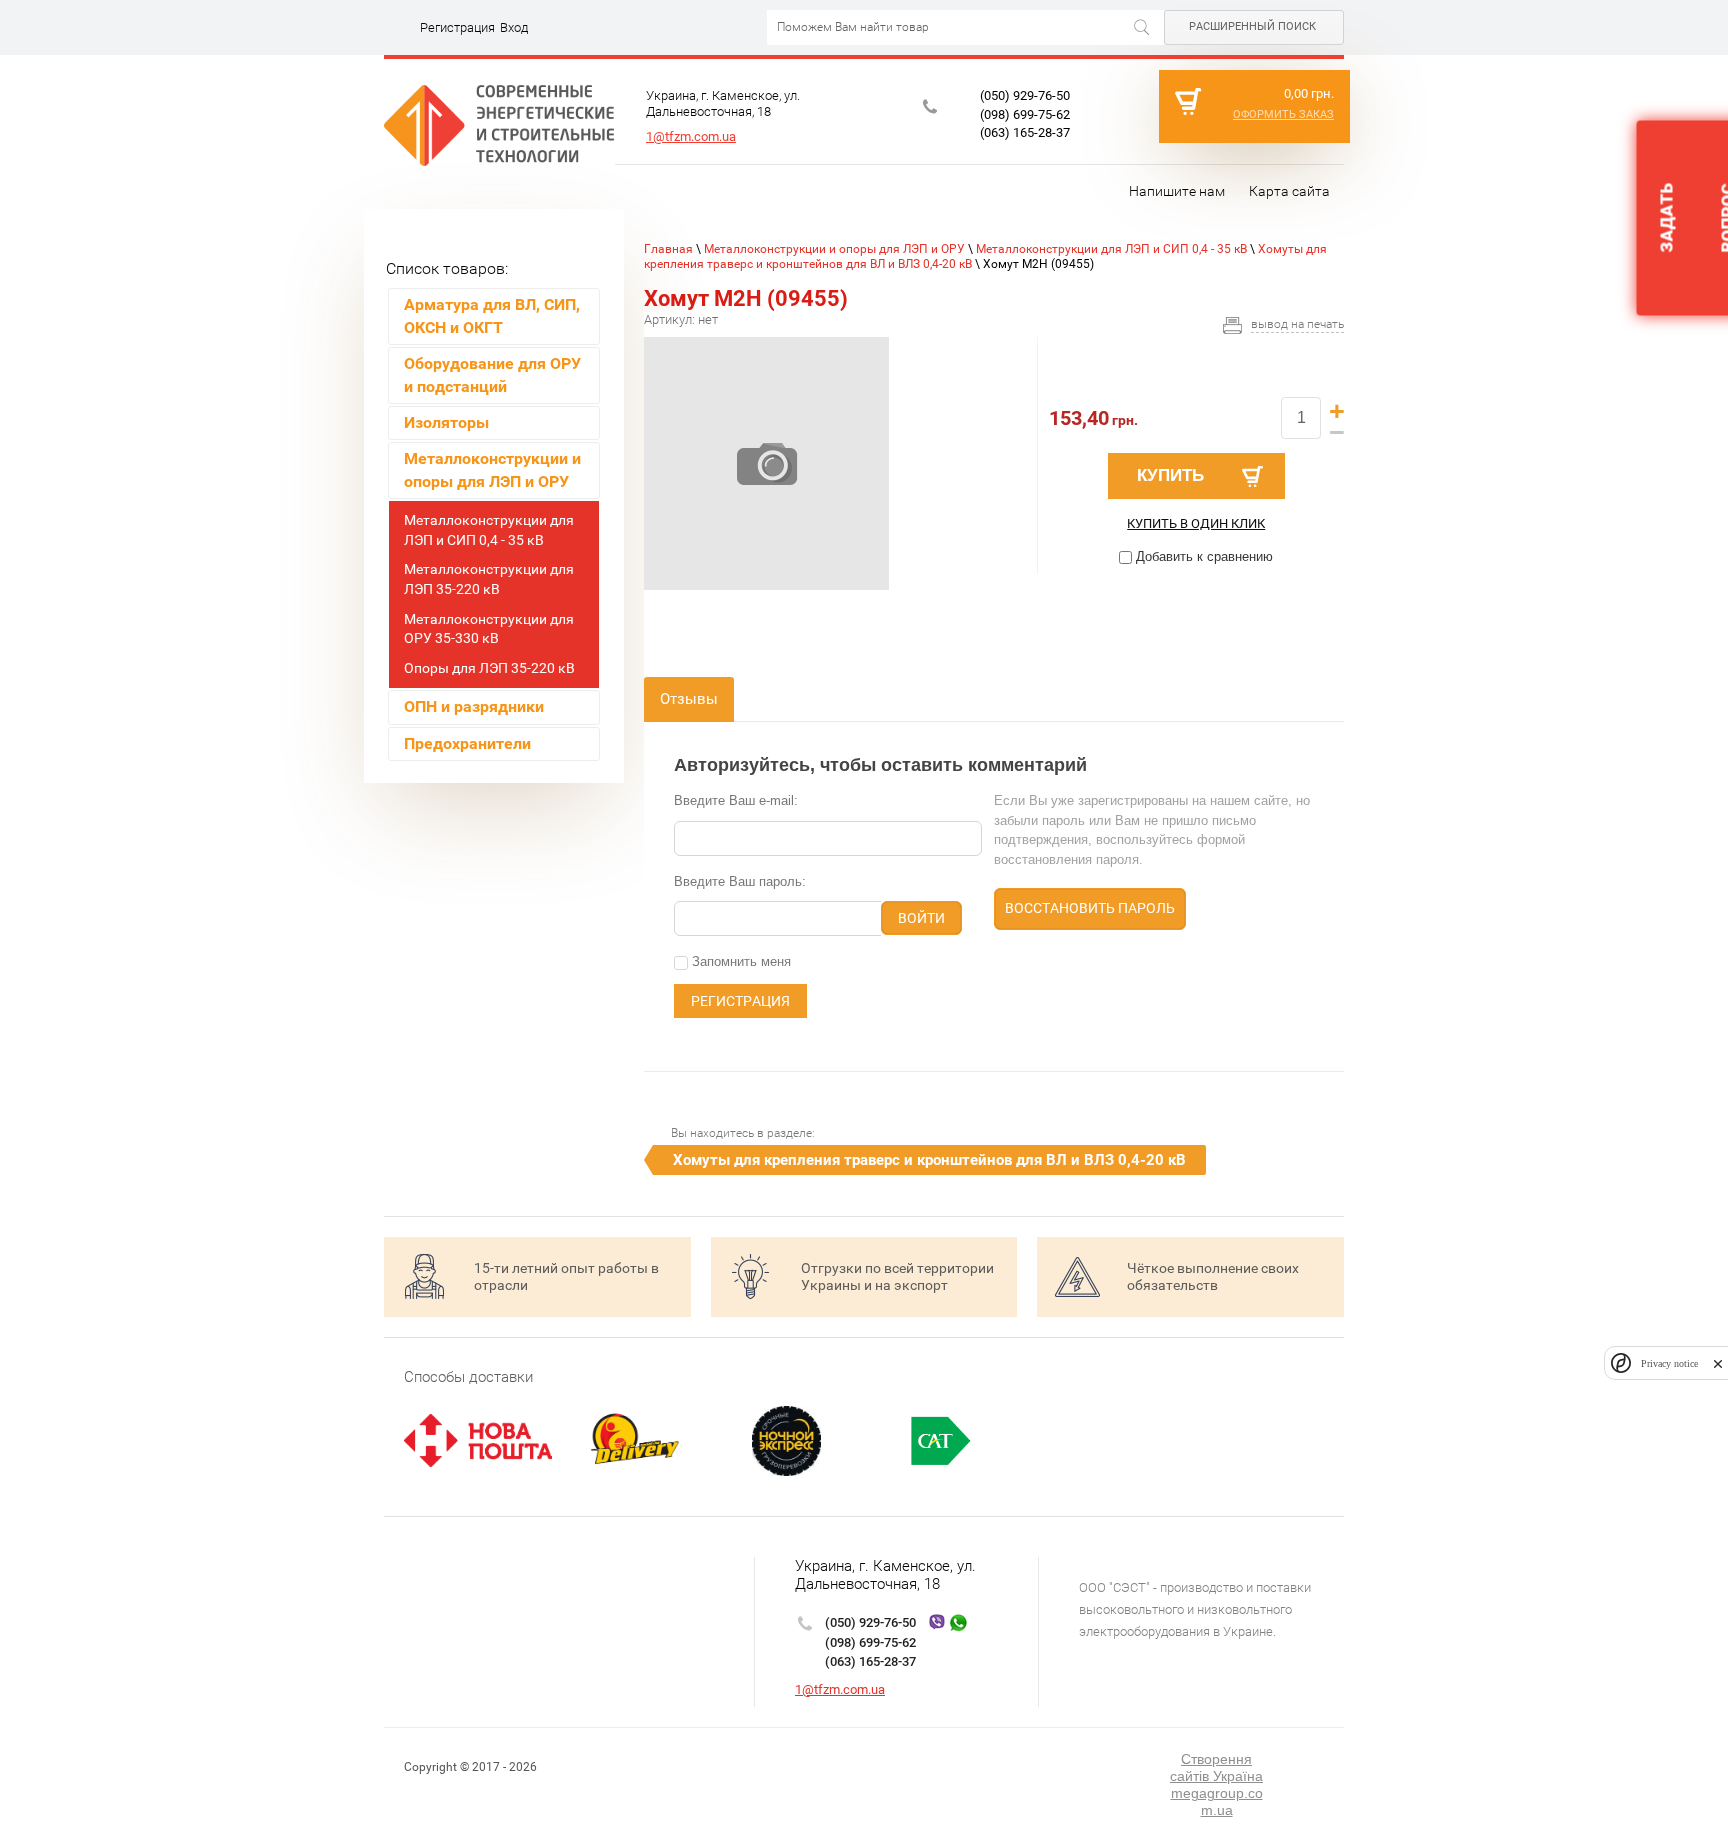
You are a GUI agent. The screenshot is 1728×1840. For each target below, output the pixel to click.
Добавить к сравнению (1202, 556)
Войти (921, 918)
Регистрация (457, 27)
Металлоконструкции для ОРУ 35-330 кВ (489, 629)
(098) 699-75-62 (1025, 114)
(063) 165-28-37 (1025, 132)
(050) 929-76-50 (1025, 95)
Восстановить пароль (1090, 908)
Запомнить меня (739, 961)
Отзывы (689, 699)
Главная (668, 249)
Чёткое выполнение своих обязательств (1213, 1276)
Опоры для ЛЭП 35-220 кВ (489, 668)
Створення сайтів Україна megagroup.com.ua (1216, 1784)
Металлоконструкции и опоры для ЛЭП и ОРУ (834, 249)
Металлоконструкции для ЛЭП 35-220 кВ (489, 579)
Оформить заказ (1283, 114)
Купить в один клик (1196, 523)
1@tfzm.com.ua (691, 136)
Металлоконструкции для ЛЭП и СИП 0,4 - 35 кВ (489, 530)
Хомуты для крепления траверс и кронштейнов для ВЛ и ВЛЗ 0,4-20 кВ (929, 1160)
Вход (514, 27)
